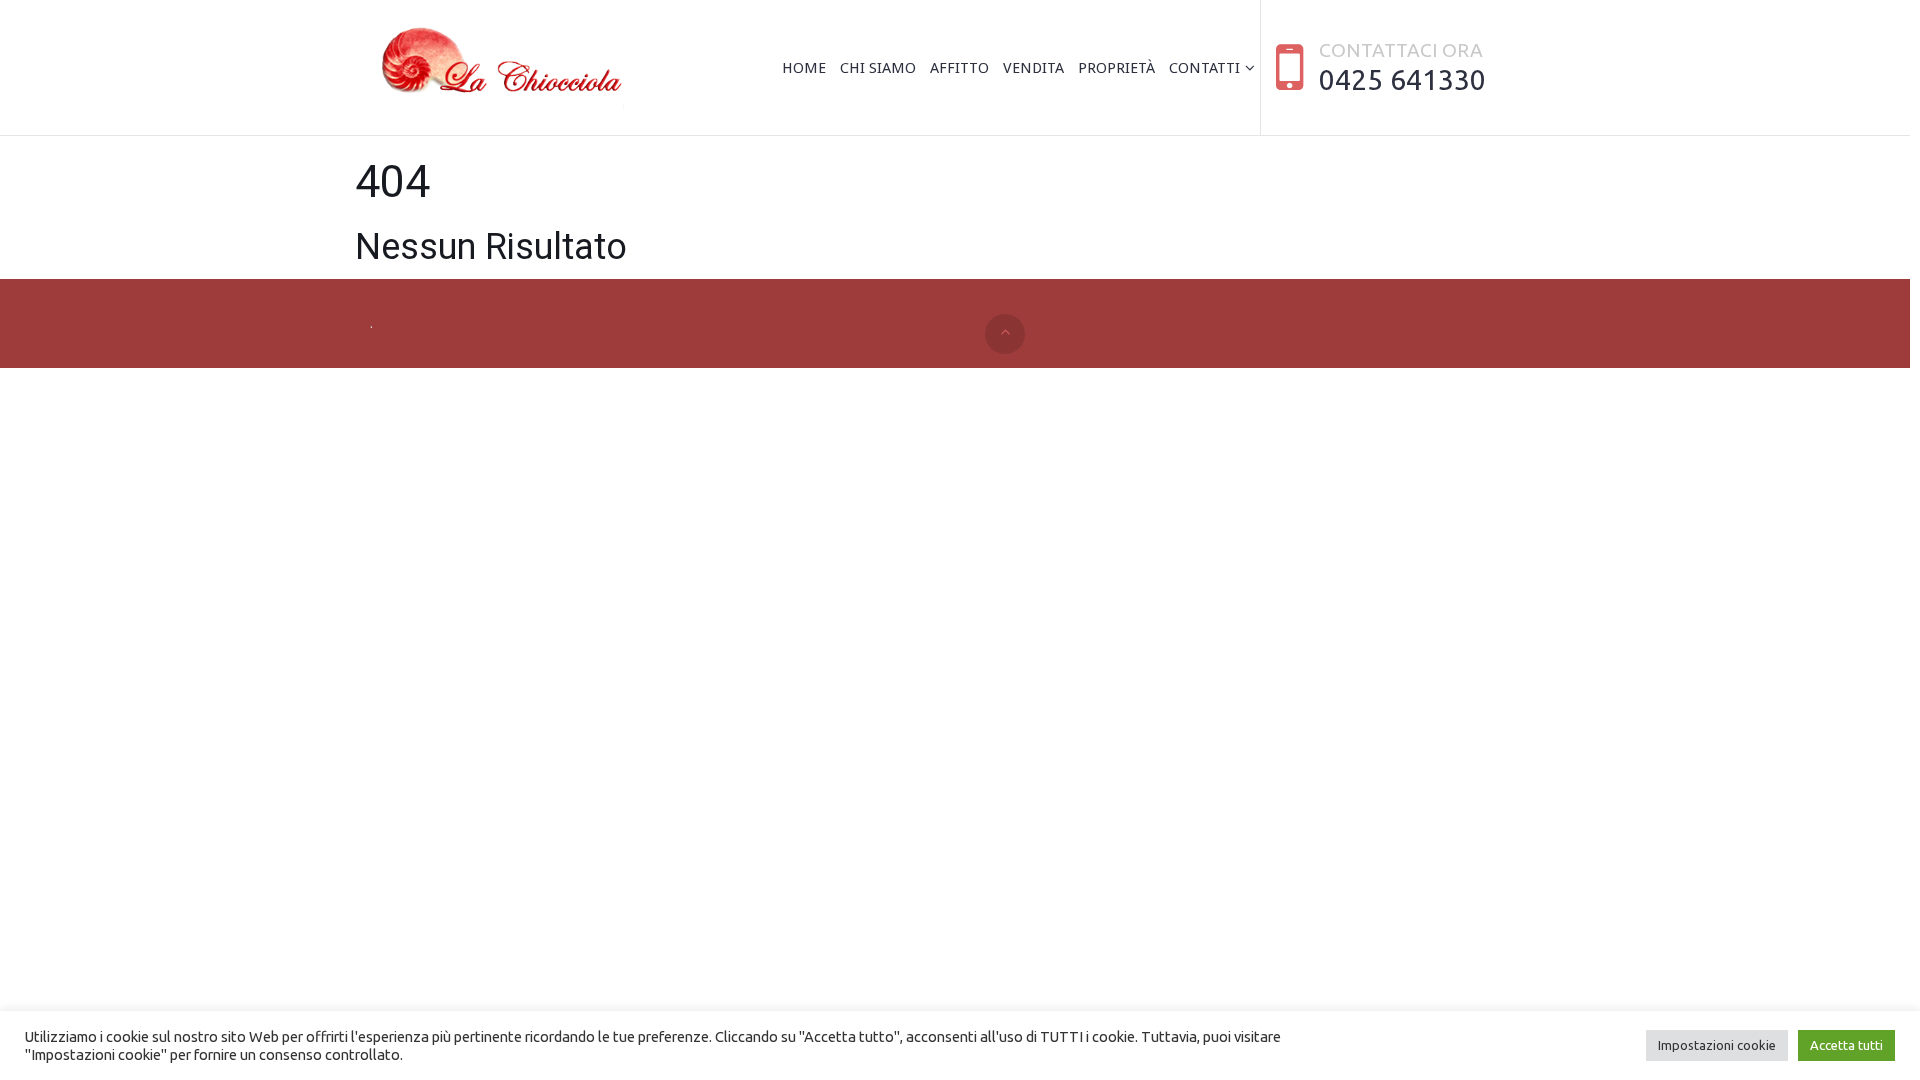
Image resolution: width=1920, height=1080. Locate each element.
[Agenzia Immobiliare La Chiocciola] (497, 68)
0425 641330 (1402, 79)
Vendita (1033, 68)
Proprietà (1116, 68)
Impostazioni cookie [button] (1717, 1045)
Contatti (1204, 68)
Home (804, 68)
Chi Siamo (878, 68)
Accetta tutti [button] (1846, 1045)
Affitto (959, 68)
